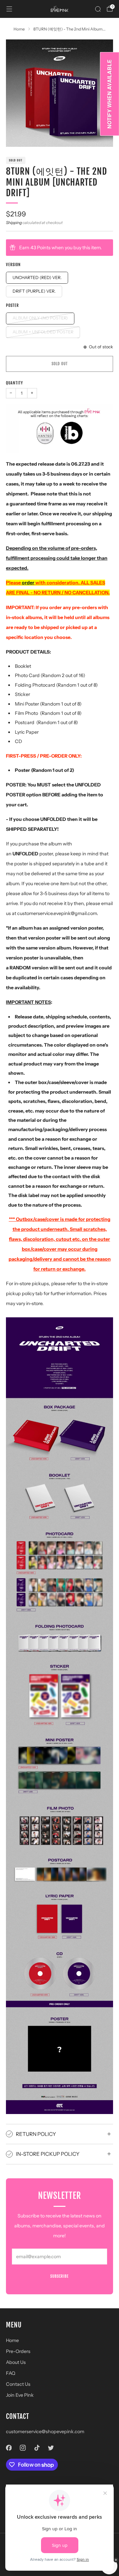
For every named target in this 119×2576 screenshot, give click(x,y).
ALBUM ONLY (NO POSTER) (40, 318)
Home (12, 2340)
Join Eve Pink (20, 2395)
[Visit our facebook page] (9, 2448)
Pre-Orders (18, 2351)
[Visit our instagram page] (23, 2448)
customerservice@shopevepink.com (45, 2432)
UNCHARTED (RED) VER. (37, 278)
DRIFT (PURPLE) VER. (34, 291)
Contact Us (18, 2384)
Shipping (14, 223)
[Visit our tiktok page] (37, 2448)
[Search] (98, 9)
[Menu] (9, 9)
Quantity (15, 383)
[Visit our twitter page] (51, 2448)
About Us (16, 2362)
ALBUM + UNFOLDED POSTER (43, 332)
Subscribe (59, 2276)
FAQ (11, 2373)
